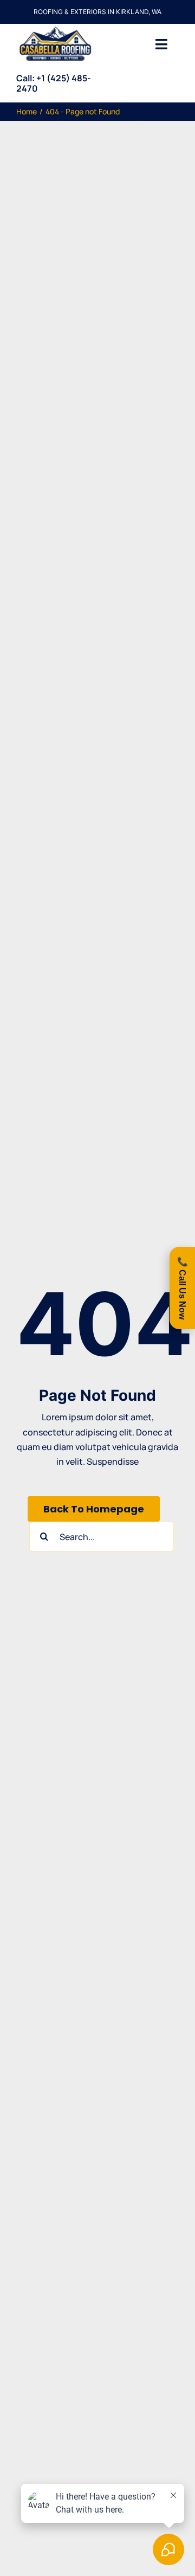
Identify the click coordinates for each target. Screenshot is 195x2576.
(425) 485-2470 (54, 83)
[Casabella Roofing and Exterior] (55, 28)
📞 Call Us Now (182, 1288)
